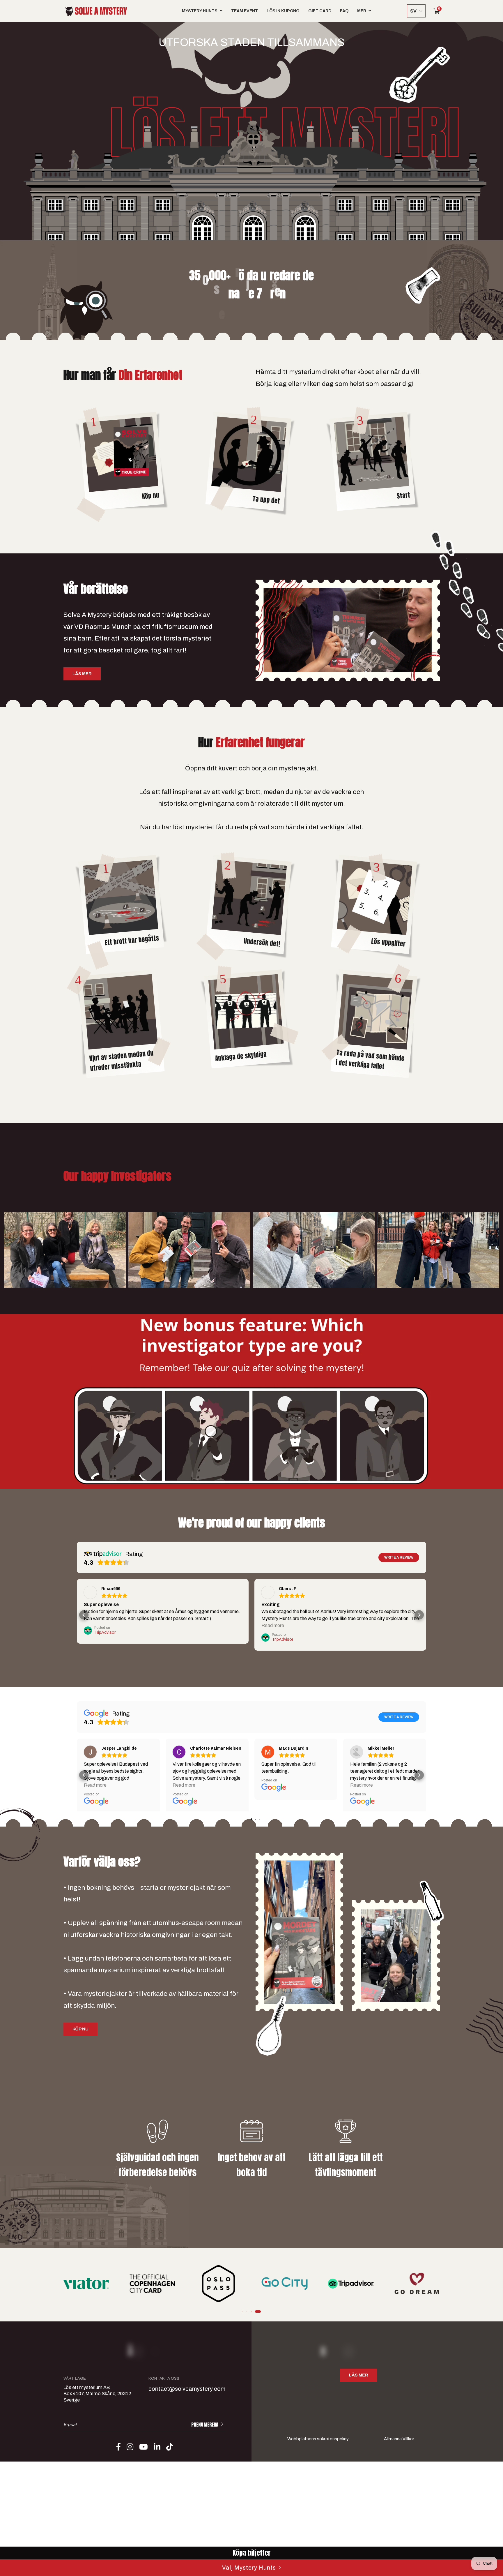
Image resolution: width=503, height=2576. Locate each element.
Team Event (245, 11)
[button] (242, 2311)
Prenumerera (205, 2425)
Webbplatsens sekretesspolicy (318, 2439)
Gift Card (320, 11)
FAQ (344, 11)
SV (413, 11)
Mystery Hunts (200, 11)
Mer (362, 11)
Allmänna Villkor (399, 2439)
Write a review (399, 1557)
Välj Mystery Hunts (249, 2568)
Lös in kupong (283, 11)
